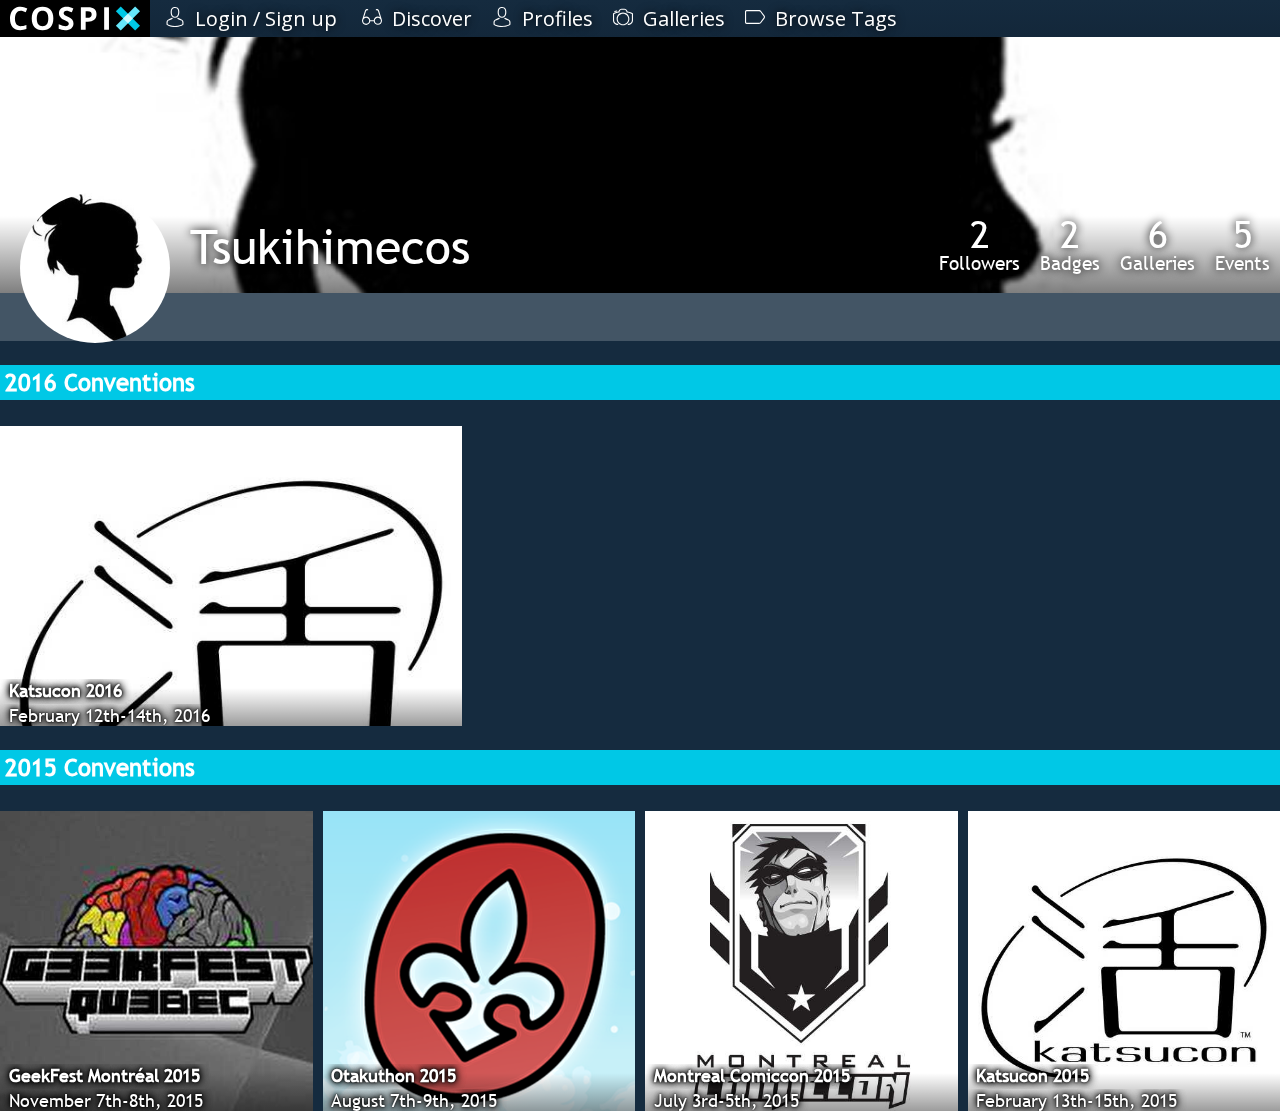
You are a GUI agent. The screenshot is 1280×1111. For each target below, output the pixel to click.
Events (1242, 245)
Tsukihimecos (330, 246)
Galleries (1157, 245)
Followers (979, 245)
